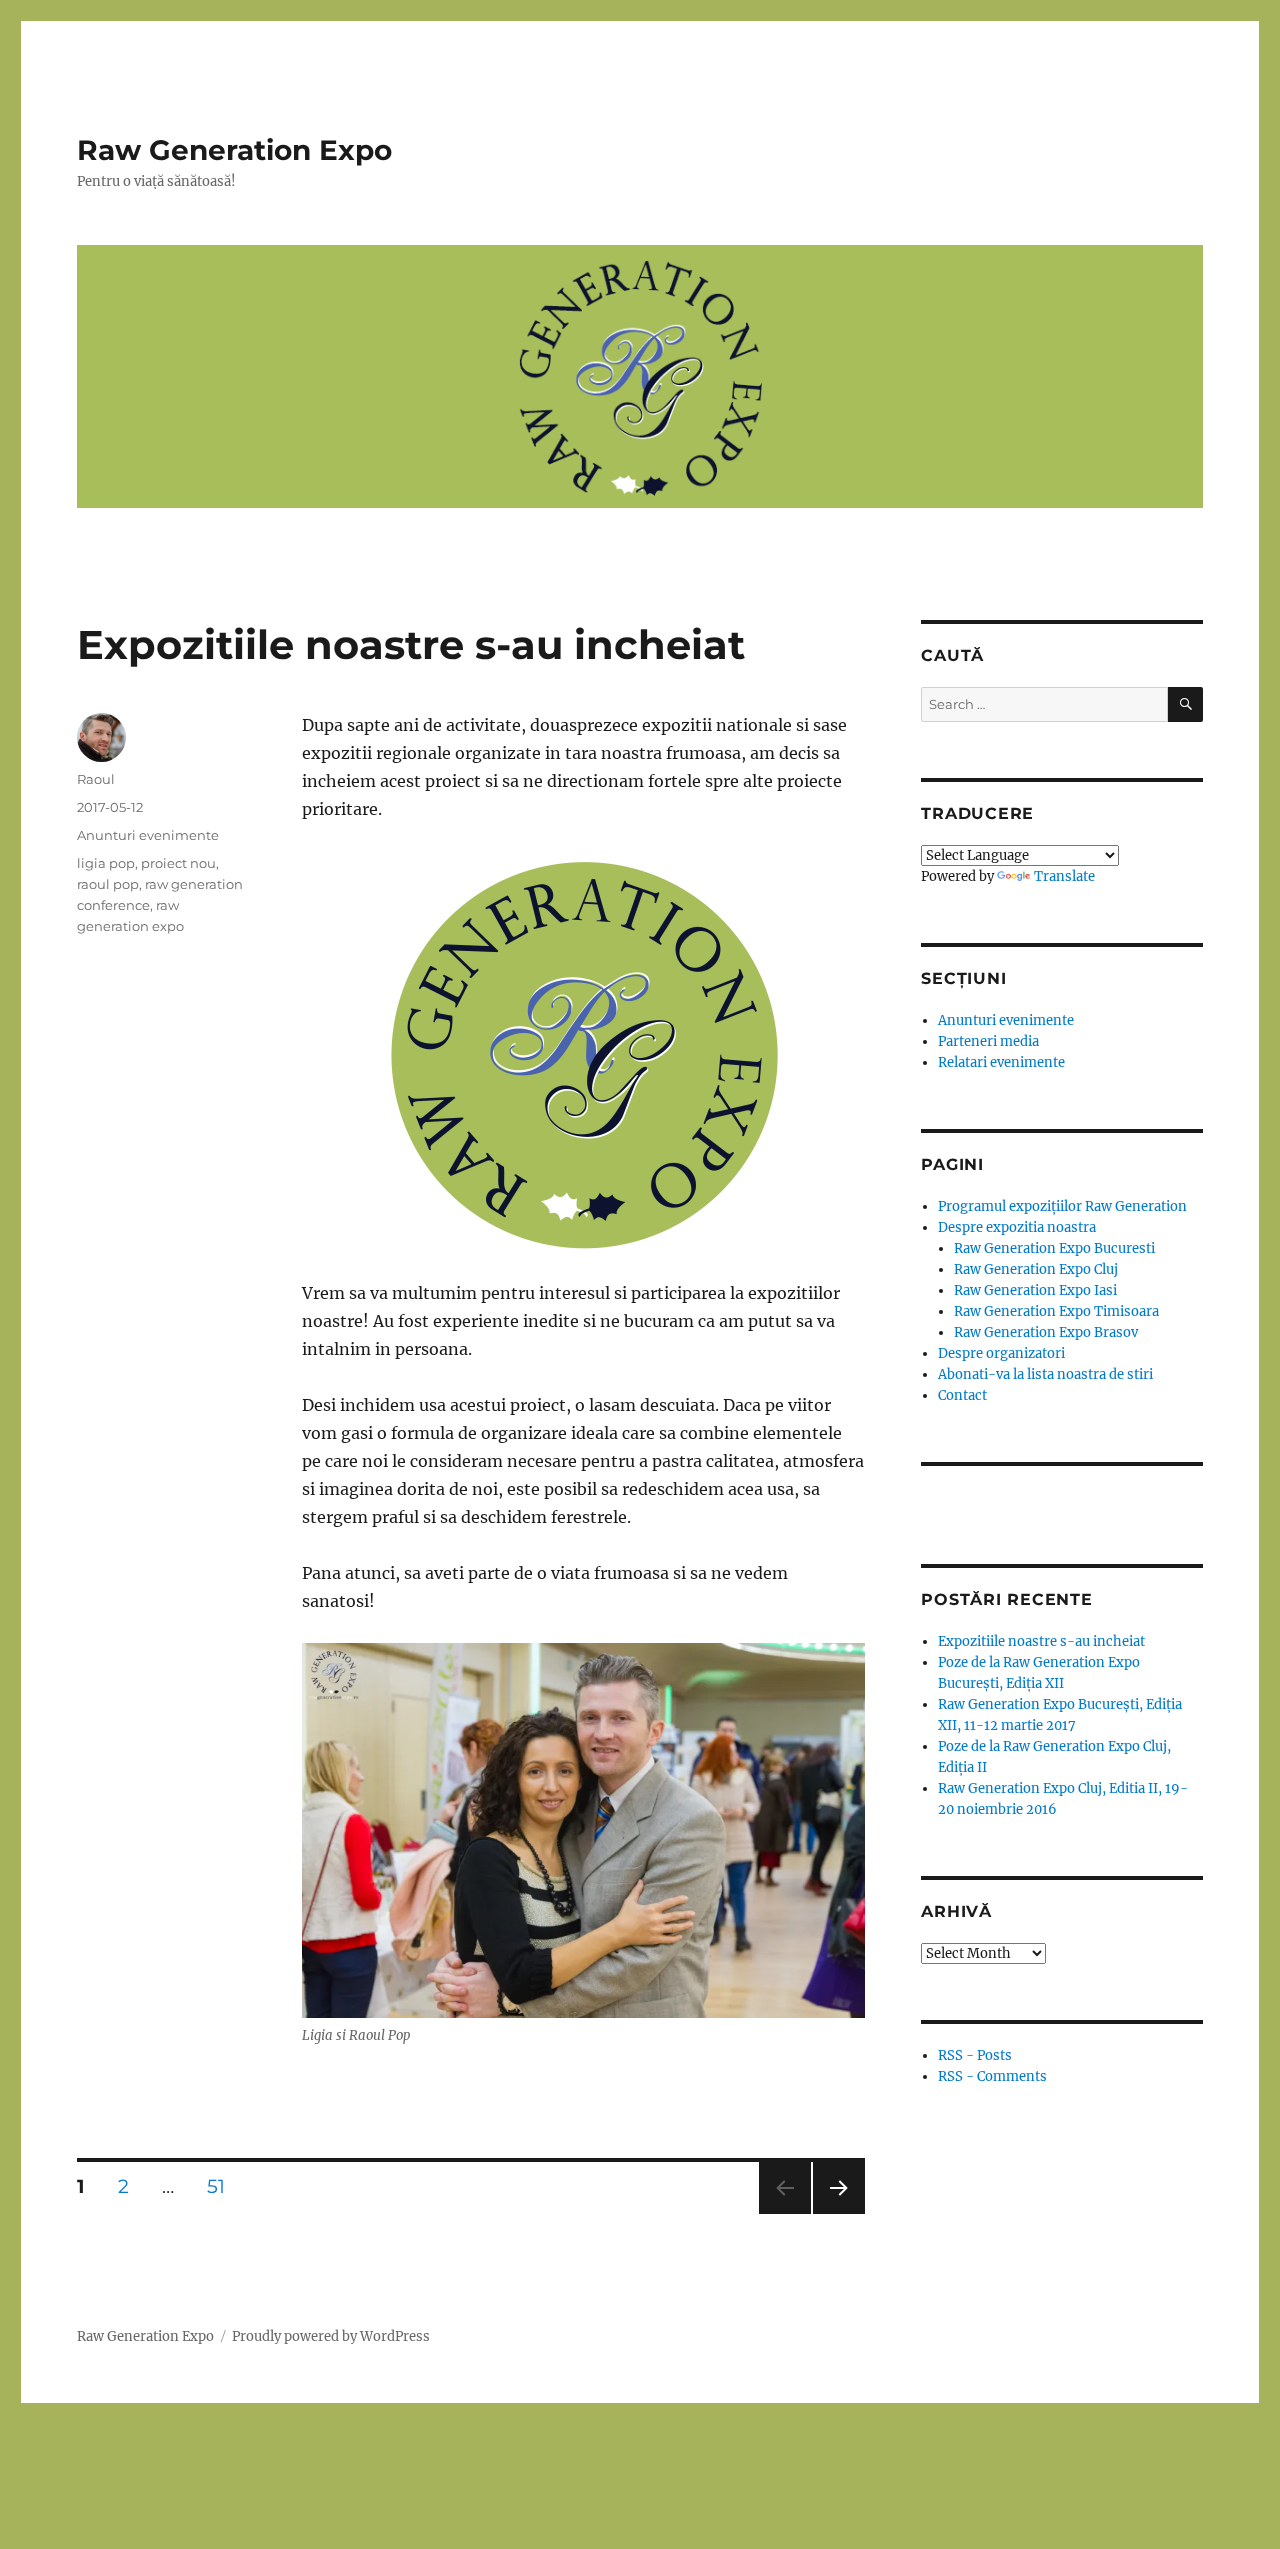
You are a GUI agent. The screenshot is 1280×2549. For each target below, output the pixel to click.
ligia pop (106, 863)
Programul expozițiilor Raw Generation (1062, 1206)
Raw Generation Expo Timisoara (1056, 1311)
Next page (838, 2213)
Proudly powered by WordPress (331, 2336)
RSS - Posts (975, 2055)
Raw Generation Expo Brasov (1046, 1332)
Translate (1064, 876)
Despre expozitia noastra (1017, 1227)
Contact (962, 1395)
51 (223, 2186)
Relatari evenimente (1001, 1062)
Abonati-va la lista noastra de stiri (1045, 1374)
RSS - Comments (992, 2076)
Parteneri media (988, 1041)
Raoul (96, 779)
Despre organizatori (1001, 1353)
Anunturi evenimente (148, 835)
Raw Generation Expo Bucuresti (1054, 1248)
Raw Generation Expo (234, 150)
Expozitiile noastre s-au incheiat (411, 644)
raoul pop (108, 884)
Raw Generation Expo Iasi (1035, 1290)
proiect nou (178, 863)
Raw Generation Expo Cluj (1036, 1269)
